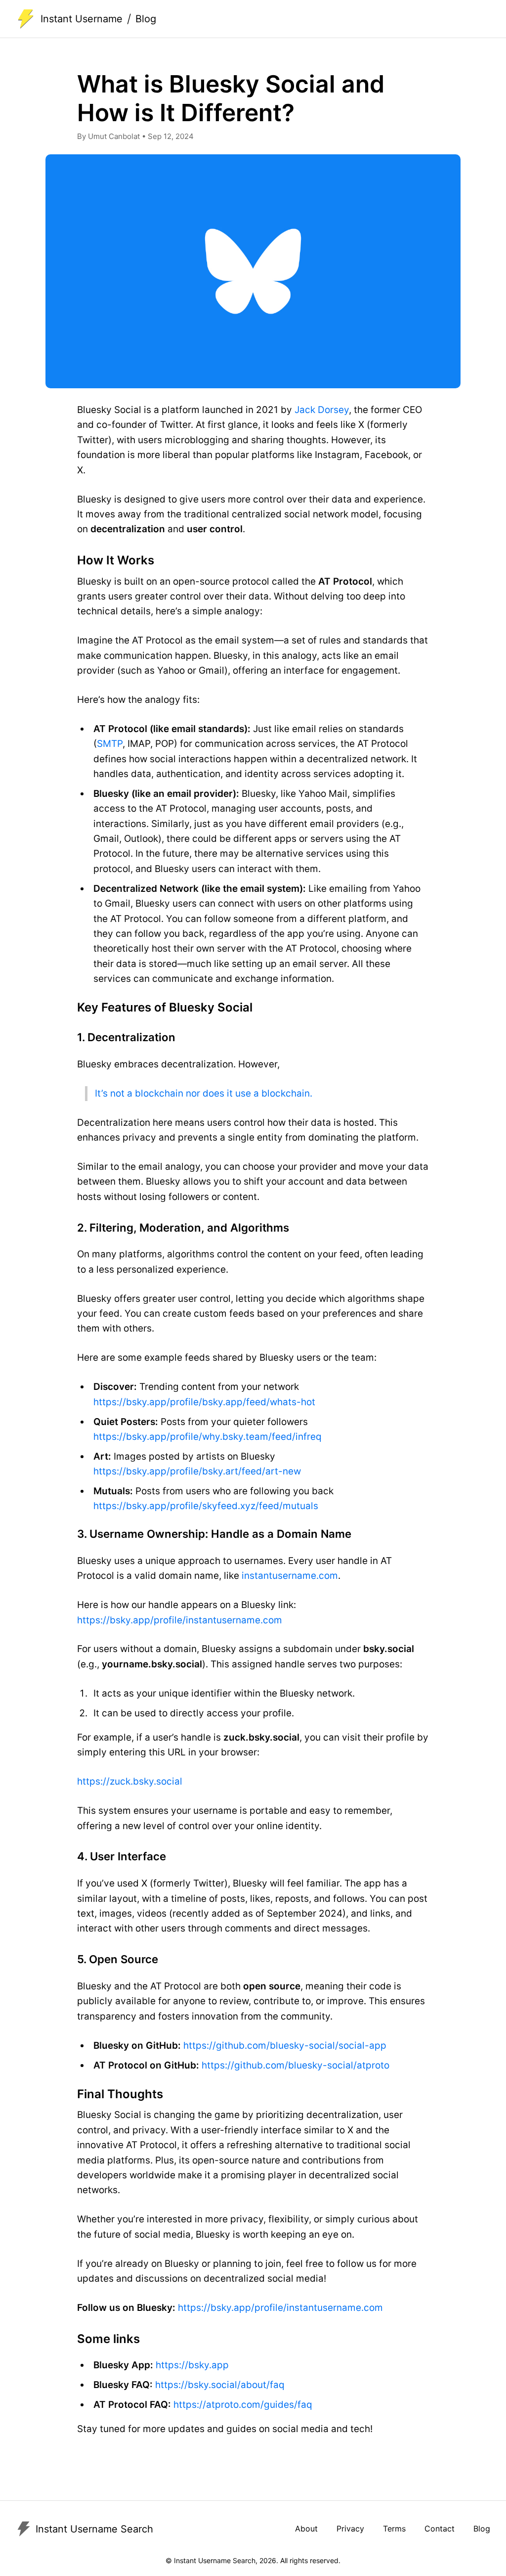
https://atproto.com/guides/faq (243, 2405)
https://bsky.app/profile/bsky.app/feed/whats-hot (204, 1402)
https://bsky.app (192, 2365)
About (306, 2529)
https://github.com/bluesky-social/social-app (285, 2046)
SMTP (110, 744)
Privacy (350, 2529)
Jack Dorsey (322, 410)
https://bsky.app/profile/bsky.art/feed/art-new (197, 1471)
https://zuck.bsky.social (130, 1781)
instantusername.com (290, 1576)
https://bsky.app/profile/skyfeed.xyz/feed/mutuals (206, 1506)
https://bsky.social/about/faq (220, 2385)
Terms (394, 2529)
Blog (482, 2529)
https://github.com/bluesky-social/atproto (295, 2065)
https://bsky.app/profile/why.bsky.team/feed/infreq (208, 1437)
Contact (440, 2529)
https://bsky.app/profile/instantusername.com (180, 1620)
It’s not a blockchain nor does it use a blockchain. (204, 1093)
